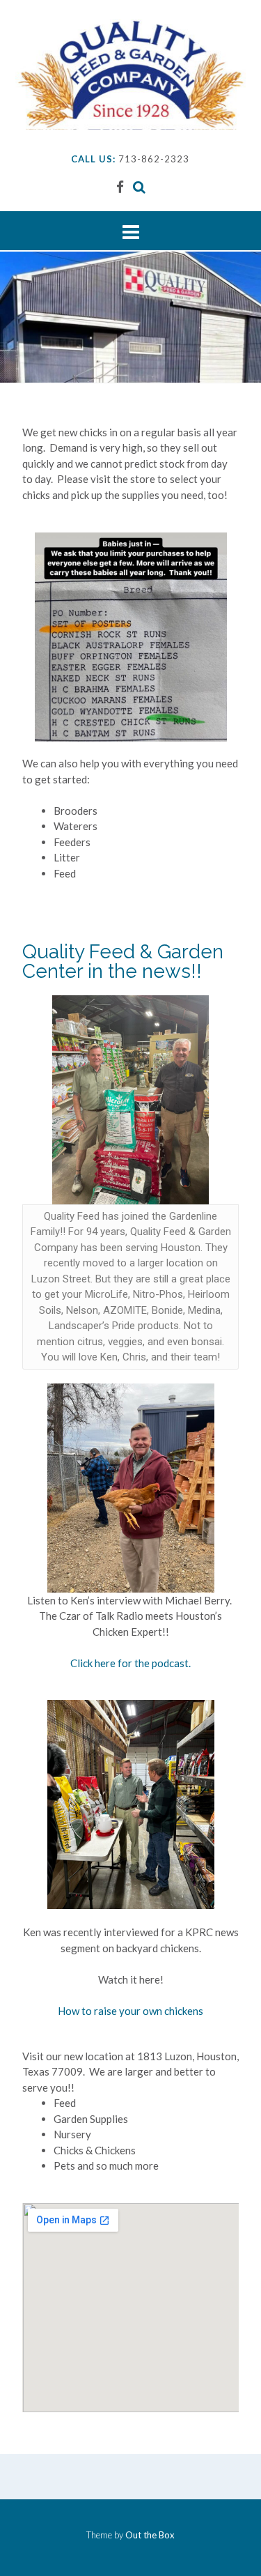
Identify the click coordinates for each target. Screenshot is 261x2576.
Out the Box (150, 2535)
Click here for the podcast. (130, 1663)
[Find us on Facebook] (120, 186)
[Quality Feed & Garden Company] (130, 74)
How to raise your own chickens (130, 2011)
